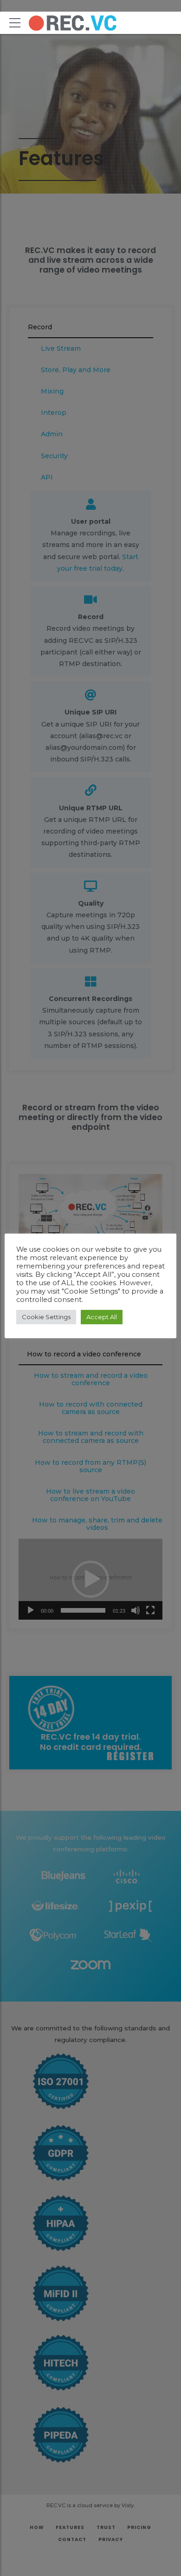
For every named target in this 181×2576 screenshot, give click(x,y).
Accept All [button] (102, 1317)
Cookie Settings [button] (46, 1317)
